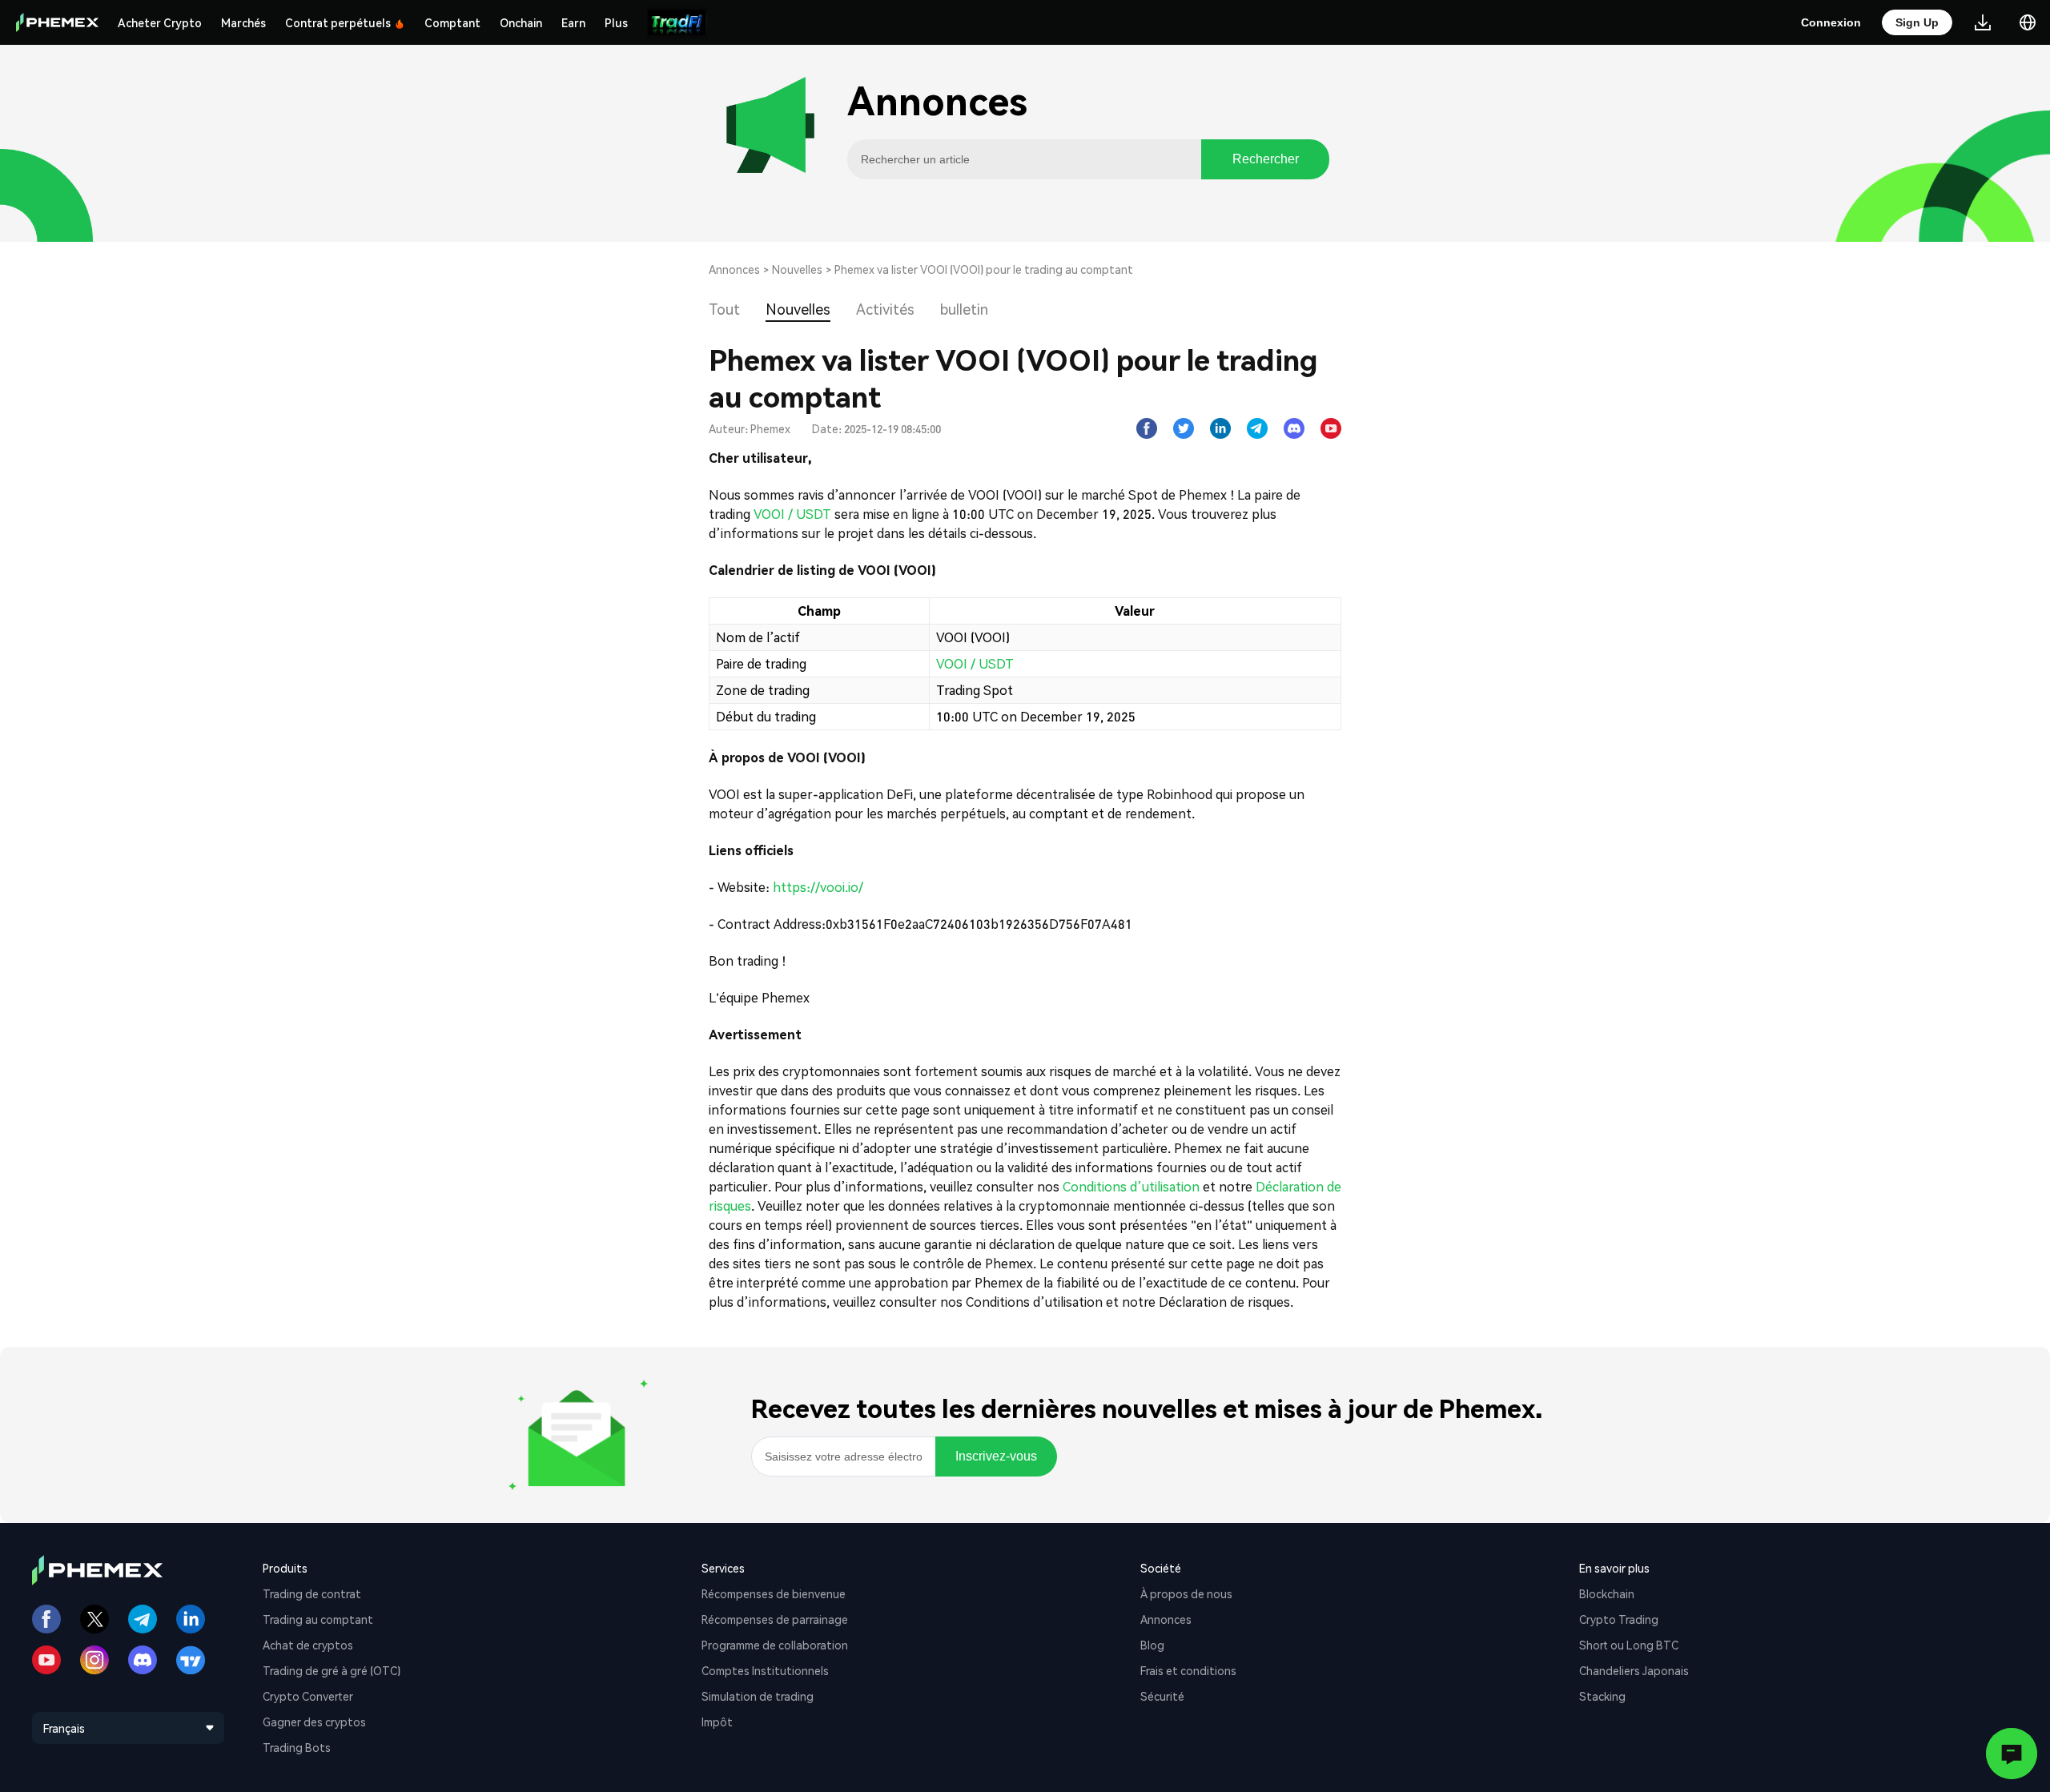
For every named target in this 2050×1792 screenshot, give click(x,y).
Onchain (521, 22)
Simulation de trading (758, 1696)
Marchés (243, 22)
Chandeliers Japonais (1634, 1670)
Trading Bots (297, 1747)
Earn (573, 22)
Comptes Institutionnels (765, 1670)
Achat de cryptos (308, 1645)
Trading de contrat (312, 1593)
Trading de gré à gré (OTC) (332, 1670)
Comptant (452, 22)
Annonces (734, 269)
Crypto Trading (1619, 1619)
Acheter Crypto (160, 22)
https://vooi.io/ (818, 887)
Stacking (1602, 1696)
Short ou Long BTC (1629, 1645)
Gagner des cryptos (314, 1722)
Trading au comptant (318, 1619)
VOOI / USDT (792, 514)
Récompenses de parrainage (775, 1619)
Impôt (717, 1722)
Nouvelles (797, 269)
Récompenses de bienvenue (774, 1593)
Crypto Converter (308, 1696)
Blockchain (1607, 1593)
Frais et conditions (1188, 1670)
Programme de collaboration (775, 1645)
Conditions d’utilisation (1131, 1186)
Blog (1152, 1645)
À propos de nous (1186, 1593)
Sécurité (1162, 1696)
